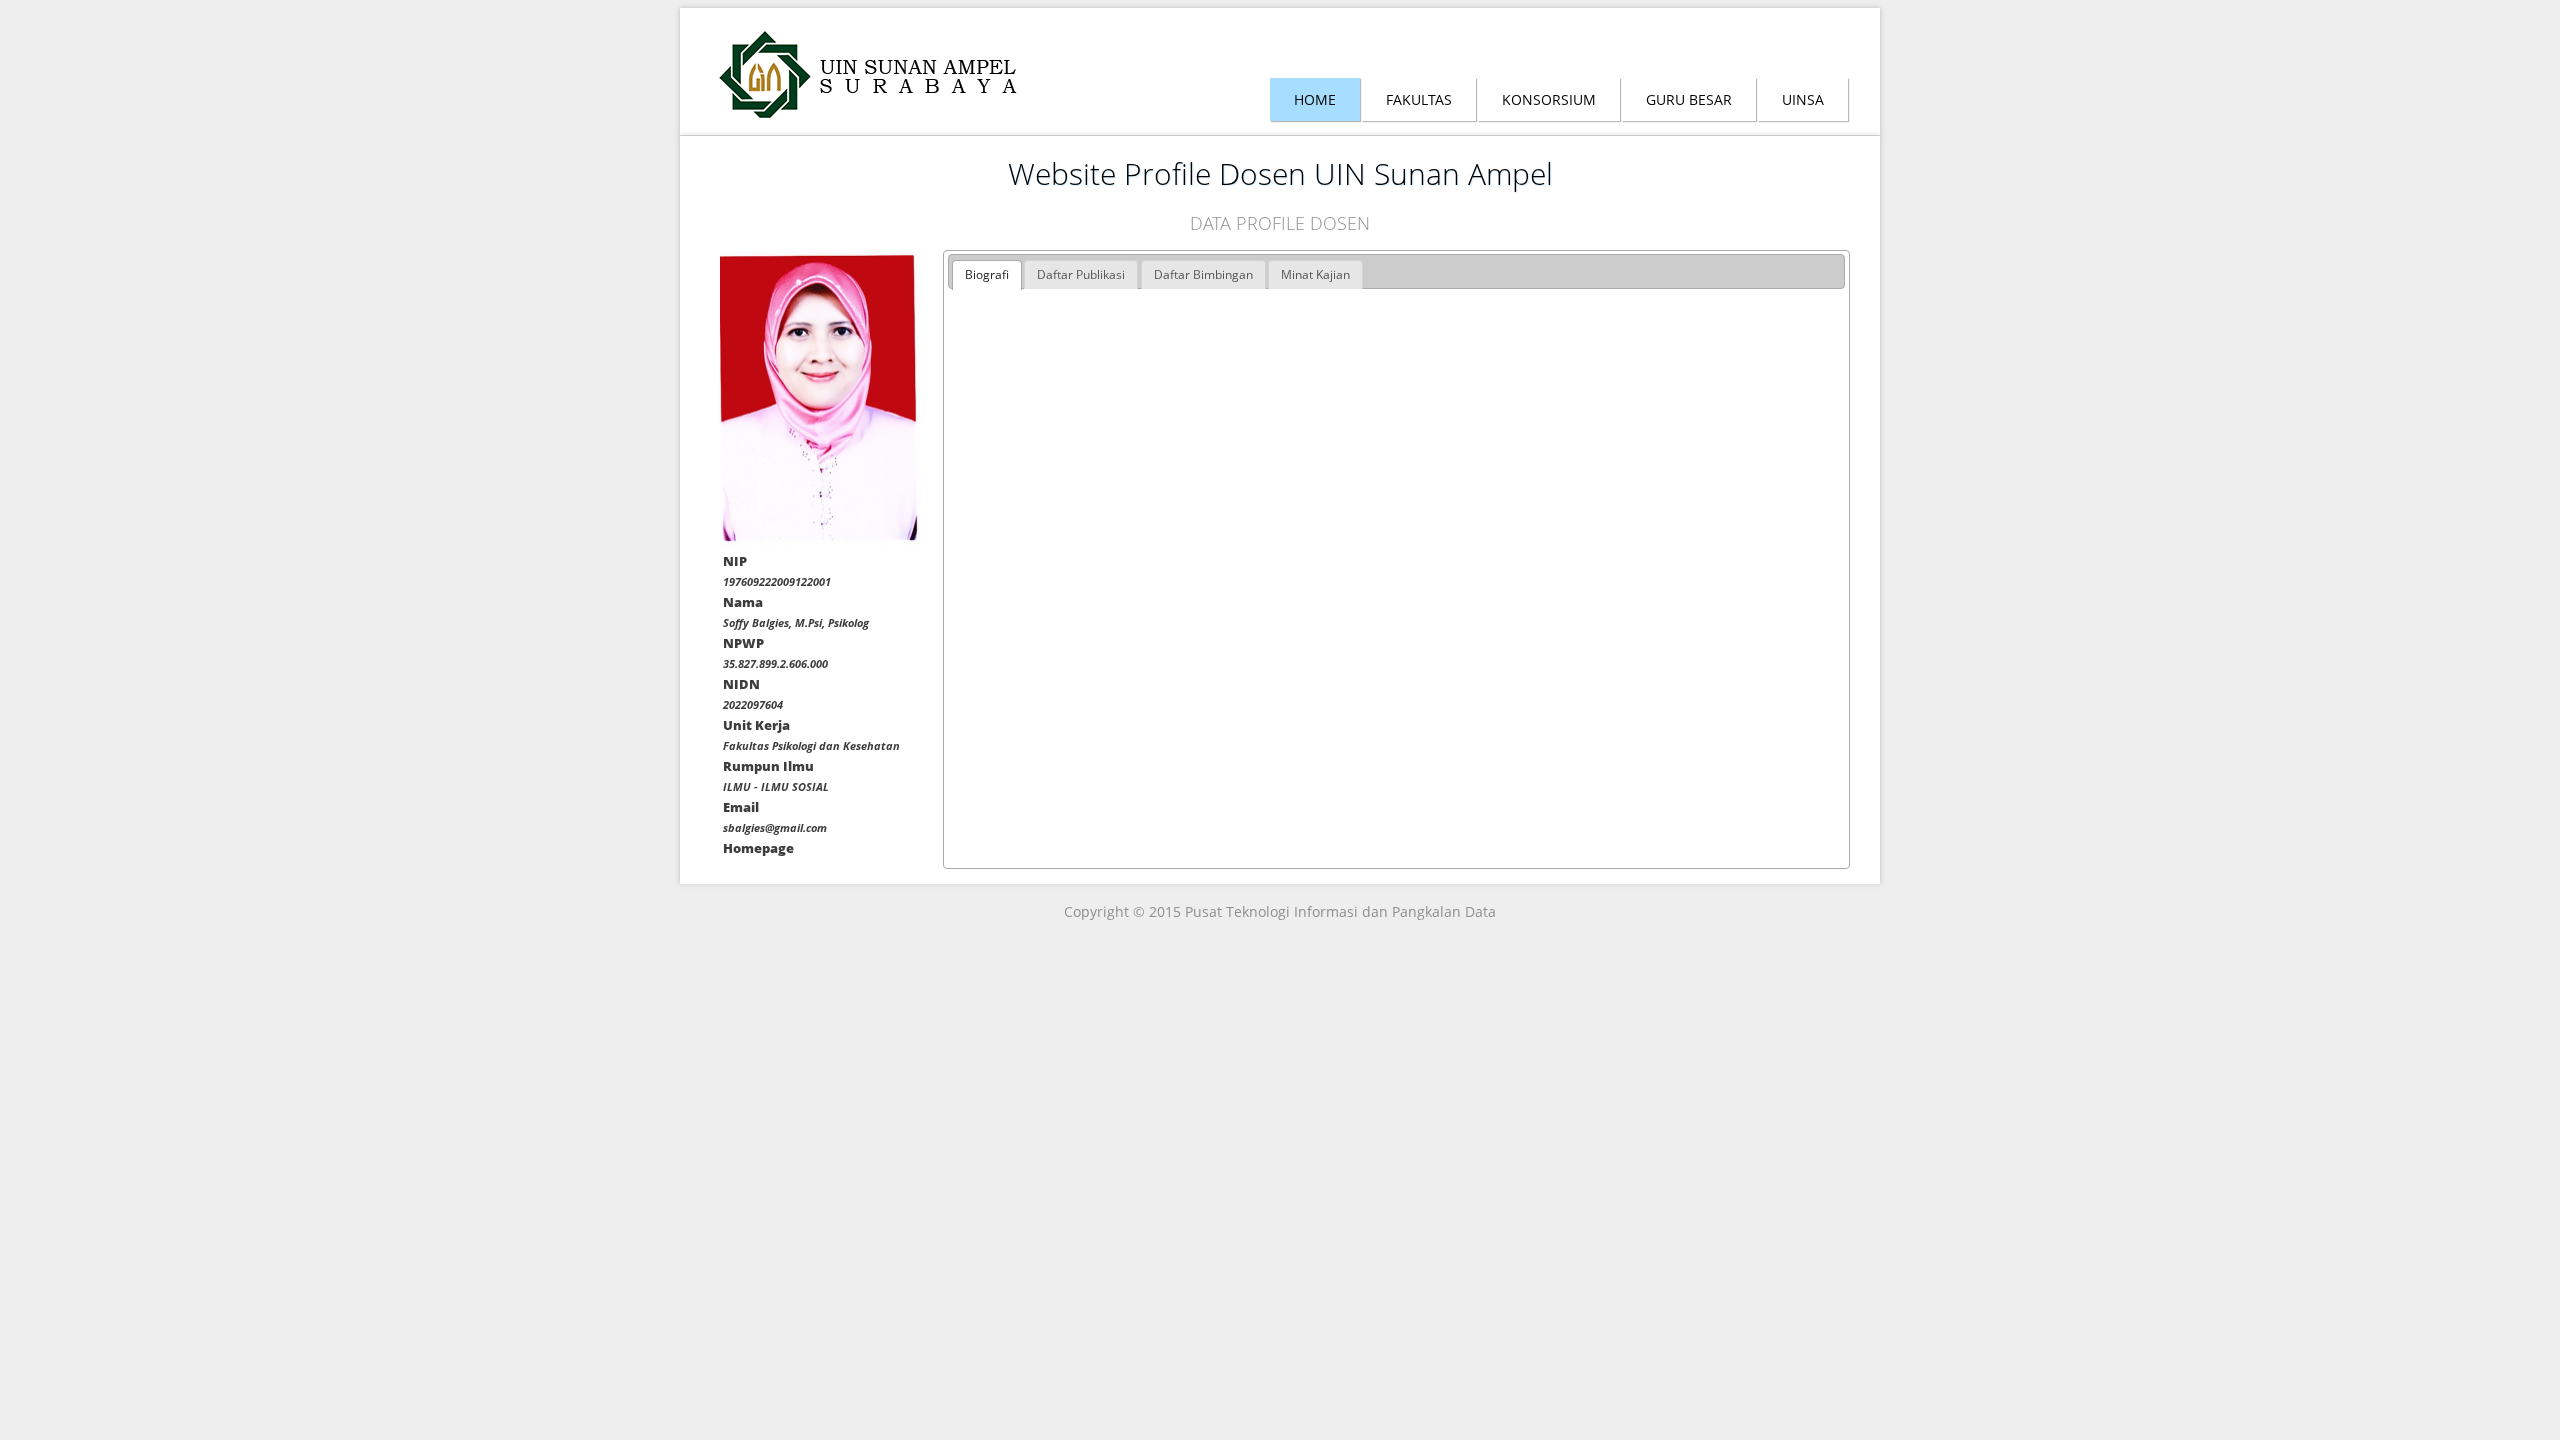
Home (1315, 99)
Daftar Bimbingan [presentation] (1203, 274)
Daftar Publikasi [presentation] (1081, 274)
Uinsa (1803, 99)
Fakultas (1419, 99)
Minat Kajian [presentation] (1315, 274)
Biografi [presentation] (987, 274)
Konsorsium (1549, 99)
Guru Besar (1689, 99)
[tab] (987, 275)
